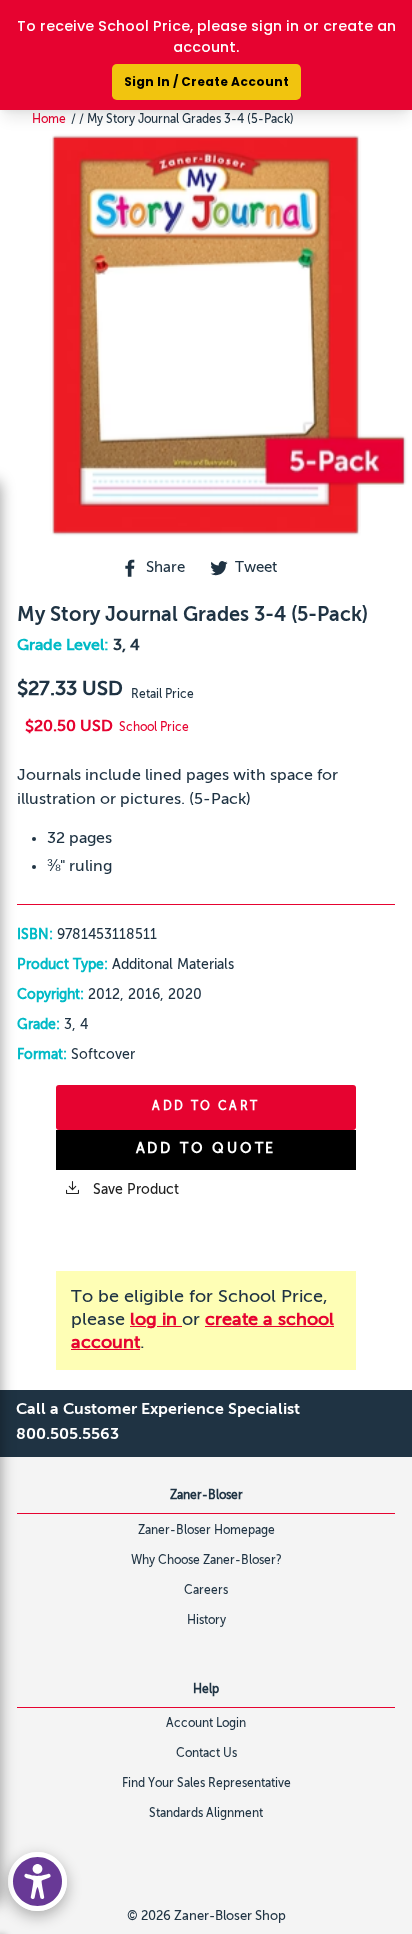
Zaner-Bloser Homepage (206, 1531)
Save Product (134, 1190)
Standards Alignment (206, 1814)
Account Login (206, 1724)
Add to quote (206, 1149)
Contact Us (206, 1754)
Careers (206, 1591)
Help (206, 1690)
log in (156, 1320)
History (206, 1621)
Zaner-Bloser (206, 1496)
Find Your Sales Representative (206, 1784)
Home (49, 120)
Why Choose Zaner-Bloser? (206, 1561)
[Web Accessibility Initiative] (37, 1881)
